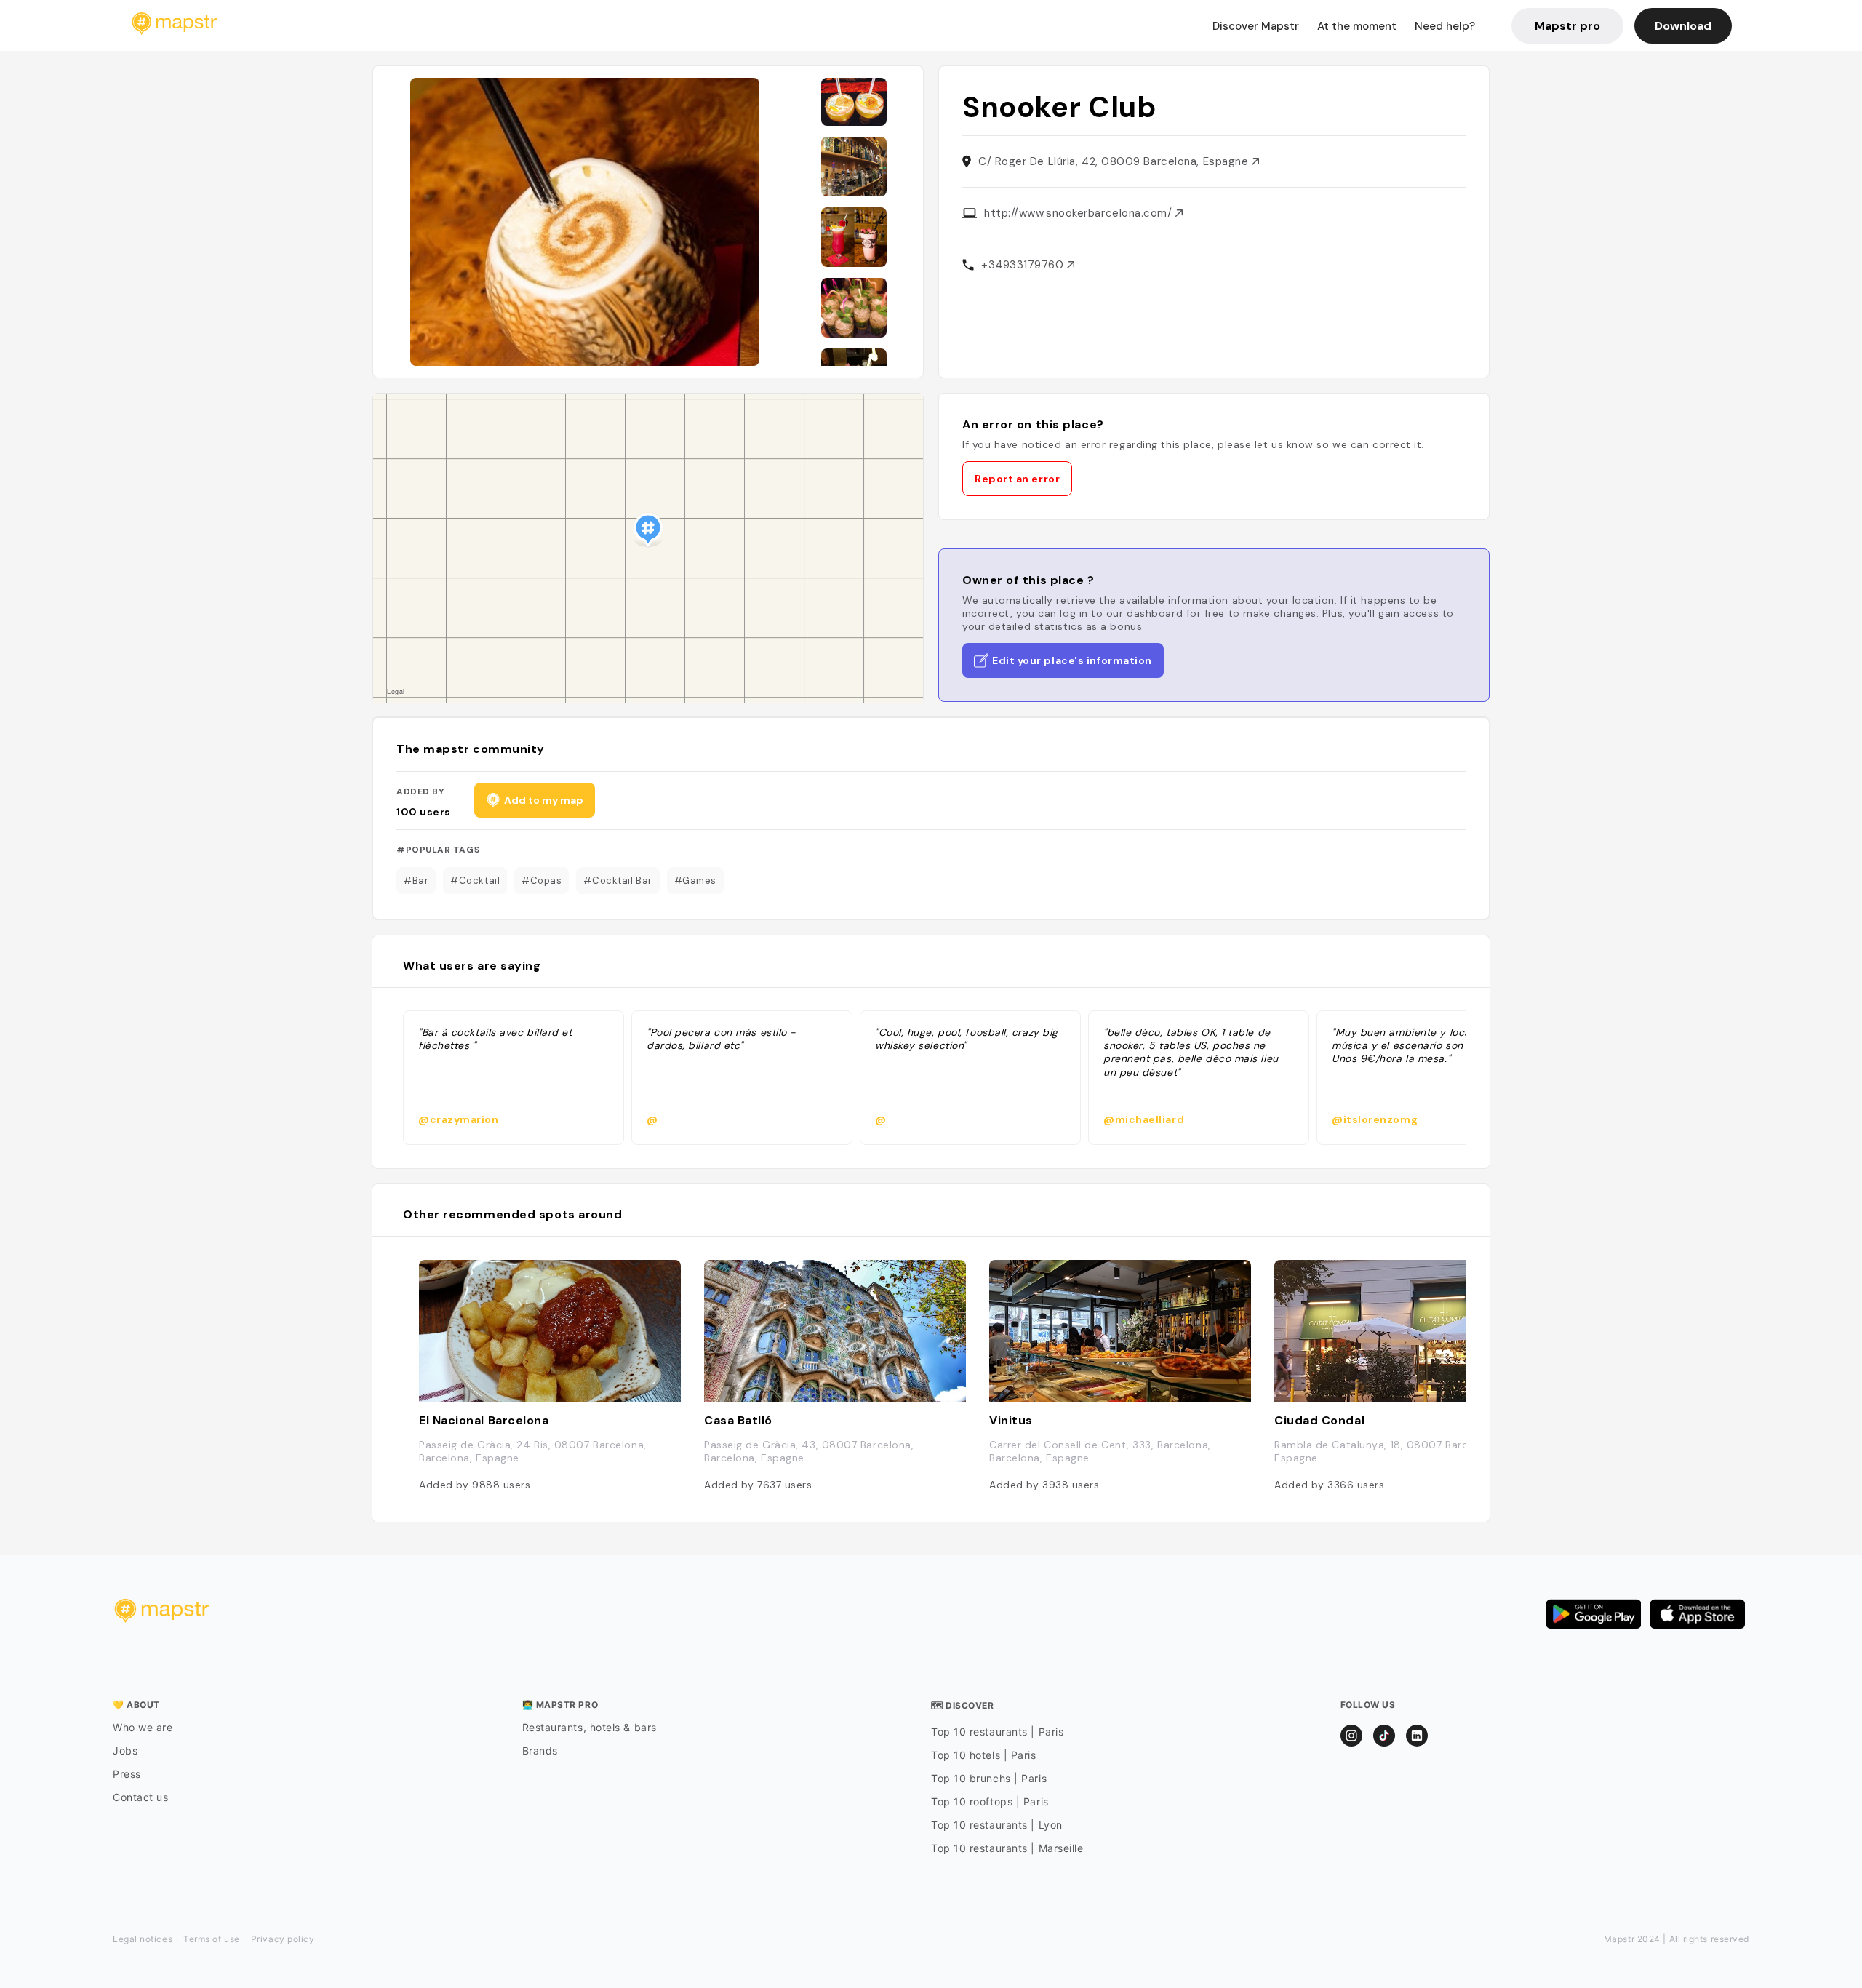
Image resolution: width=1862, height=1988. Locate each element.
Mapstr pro (1567, 26)
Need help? (1445, 26)
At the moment (1357, 26)
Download (1683, 26)
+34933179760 (1024, 265)
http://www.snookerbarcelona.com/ (1080, 213)
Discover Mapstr (1256, 26)
